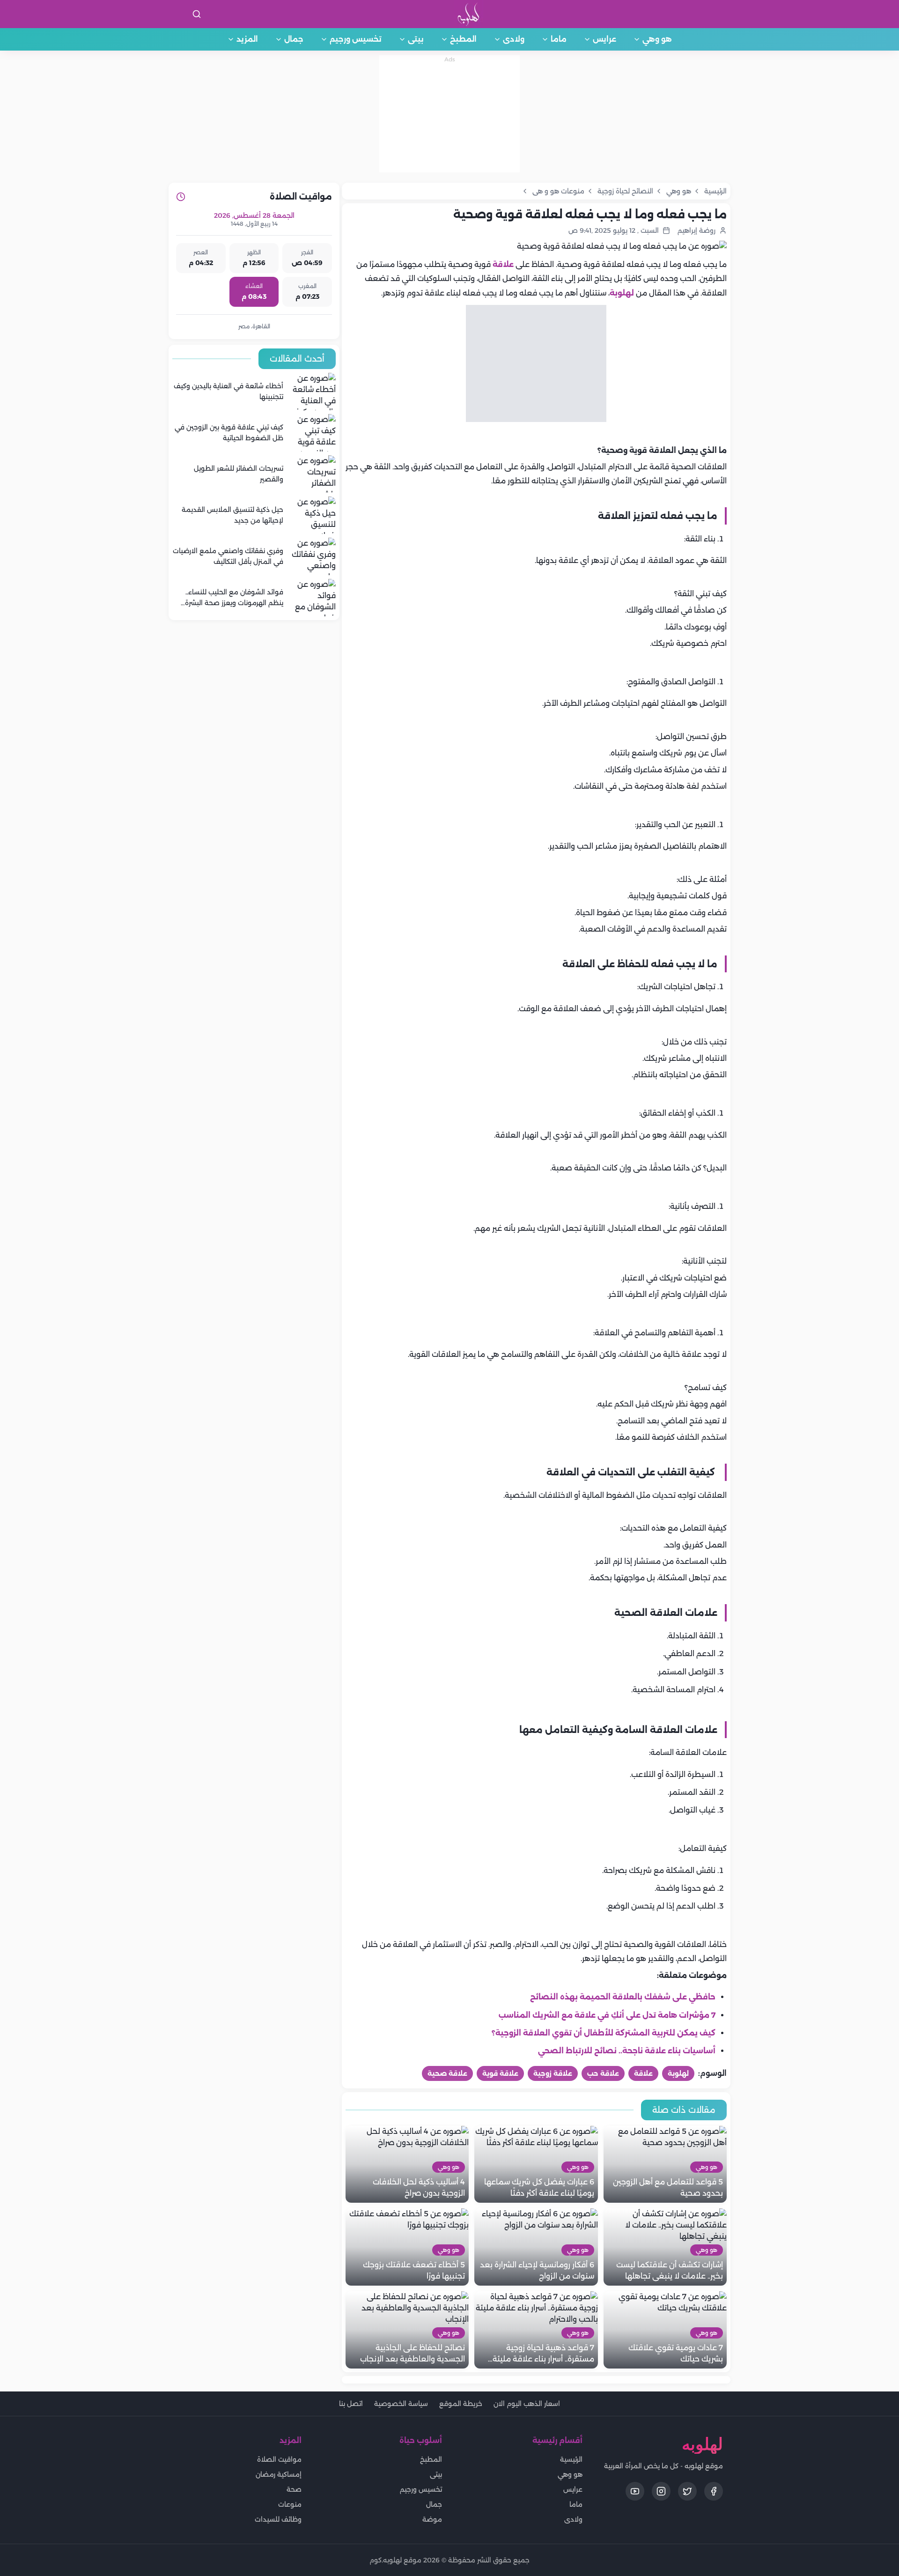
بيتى (416, 39)
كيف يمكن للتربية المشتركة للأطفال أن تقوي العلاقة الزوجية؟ (604, 2033)
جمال (294, 39)
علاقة (503, 264)
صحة (294, 2489)
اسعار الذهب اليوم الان (527, 2404)
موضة (432, 2519)
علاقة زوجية (553, 2073)
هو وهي (657, 39)
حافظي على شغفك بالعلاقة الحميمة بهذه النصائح (623, 1997)
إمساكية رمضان (279, 2474)
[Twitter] (687, 2491)
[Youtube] (635, 2491)
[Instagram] (661, 2491)
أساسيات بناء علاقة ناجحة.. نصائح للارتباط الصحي (627, 2051)
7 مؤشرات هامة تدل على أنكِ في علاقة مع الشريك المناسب (607, 2015)
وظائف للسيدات (278, 2519)
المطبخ (463, 39)
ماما (559, 39)
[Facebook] (714, 2491)
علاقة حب (603, 2073)
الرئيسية (571, 2459)
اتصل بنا (351, 2404)
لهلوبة (622, 293)
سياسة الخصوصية (401, 2404)
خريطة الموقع (461, 2404)
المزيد (247, 39)
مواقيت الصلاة (279, 2459)
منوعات (290, 2504)
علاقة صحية (447, 2073)
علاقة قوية (500, 2073)
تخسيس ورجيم (356, 39)
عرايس (604, 39)
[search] (197, 14)
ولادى (514, 39)
